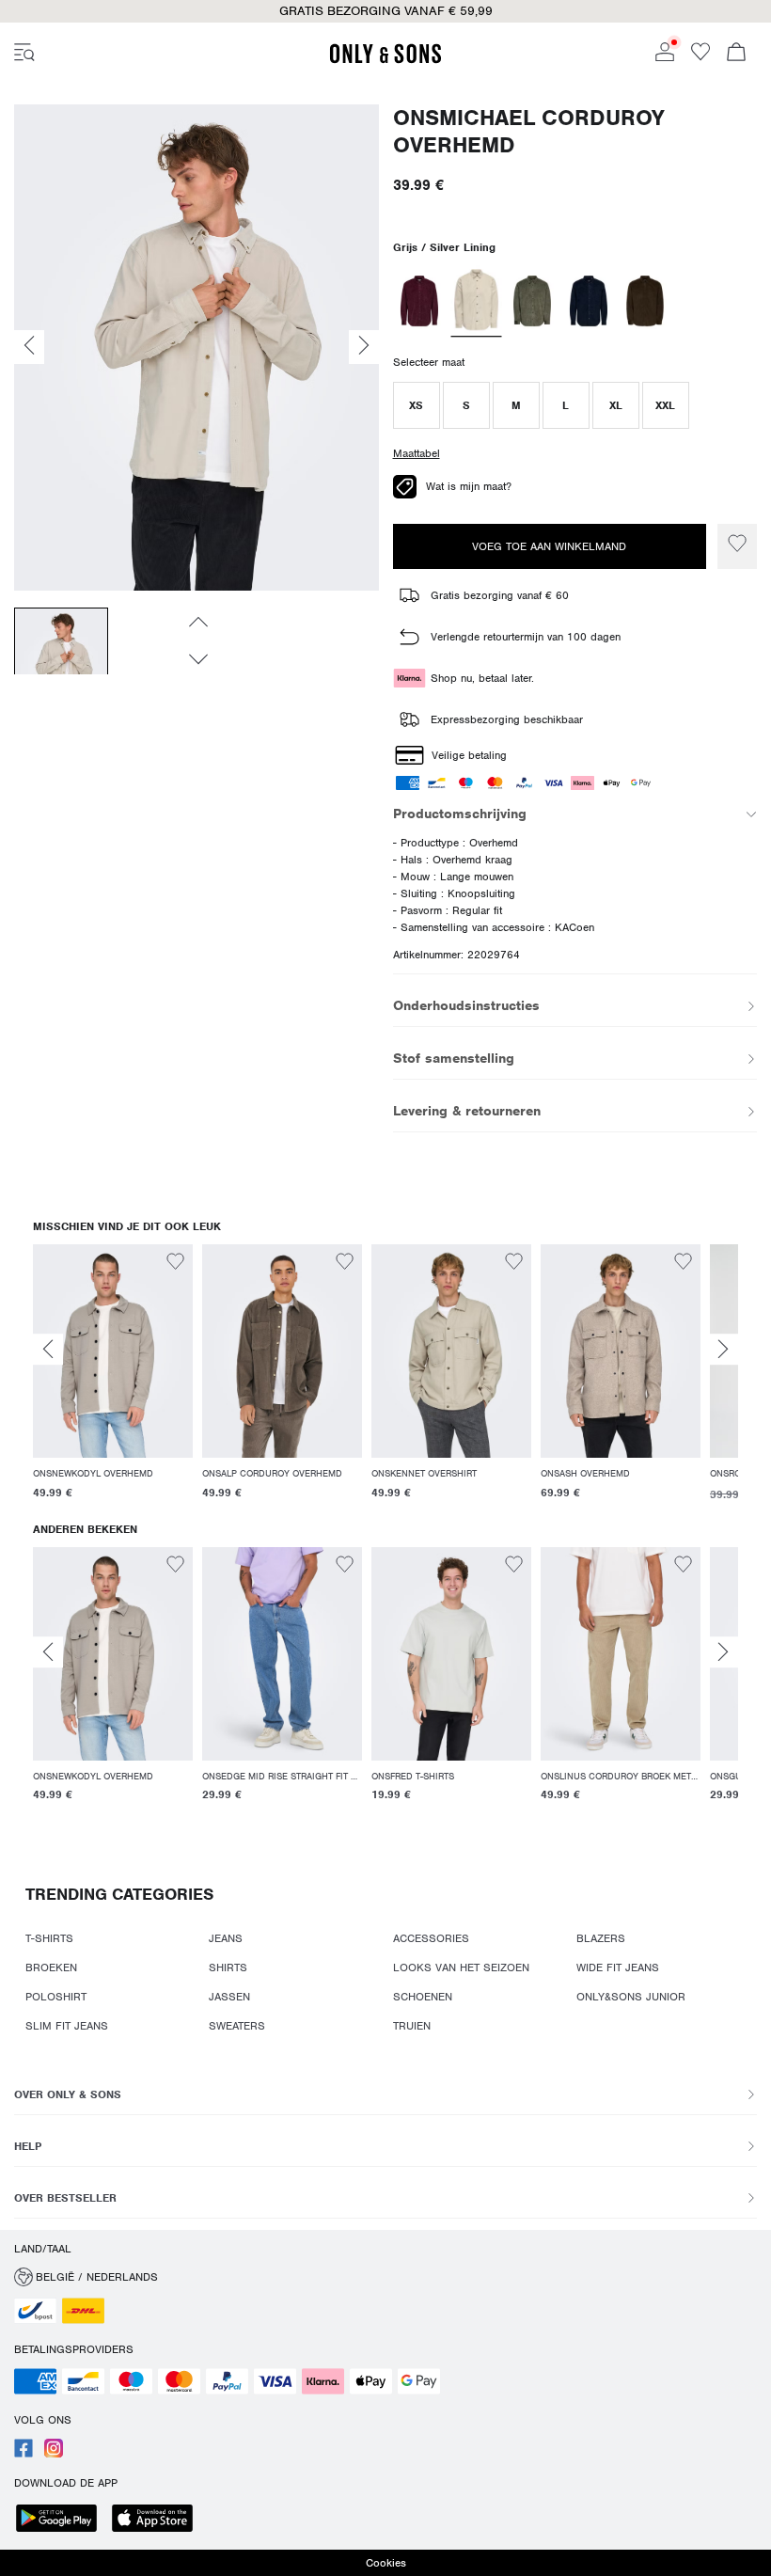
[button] (417, 405)
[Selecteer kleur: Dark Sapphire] (589, 301)
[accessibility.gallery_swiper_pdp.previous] (197, 622)
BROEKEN (51, 1968)
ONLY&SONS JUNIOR (631, 1997)
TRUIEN (412, 2026)
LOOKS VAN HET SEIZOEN (461, 1968)
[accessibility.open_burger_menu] (24, 54)
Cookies (386, 2563)
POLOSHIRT (56, 1997)
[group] (113, 1383)
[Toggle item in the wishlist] (737, 546)
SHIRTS (228, 1968)
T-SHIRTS (49, 1938)
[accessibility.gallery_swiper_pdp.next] (197, 659)
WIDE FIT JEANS (618, 1968)
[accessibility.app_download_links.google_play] (62, 2520)
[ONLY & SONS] (385, 60)
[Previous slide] (48, 1349)
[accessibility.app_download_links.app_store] (158, 2520)
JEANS (226, 1938)
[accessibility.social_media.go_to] (24, 2454)
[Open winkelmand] (736, 54)
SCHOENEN (423, 1997)
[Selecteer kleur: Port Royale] (420, 301)
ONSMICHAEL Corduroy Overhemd (529, 132)
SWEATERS (237, 2026)
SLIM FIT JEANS (67, 2026)
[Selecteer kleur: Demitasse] (645, 301)
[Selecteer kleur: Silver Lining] (476, 301)
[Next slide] (723, 1349)
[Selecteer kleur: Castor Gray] (533, 301)
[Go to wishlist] (700, 57)
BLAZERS (601, 1938)
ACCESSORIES (431, 1938)
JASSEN (229, 1997)
